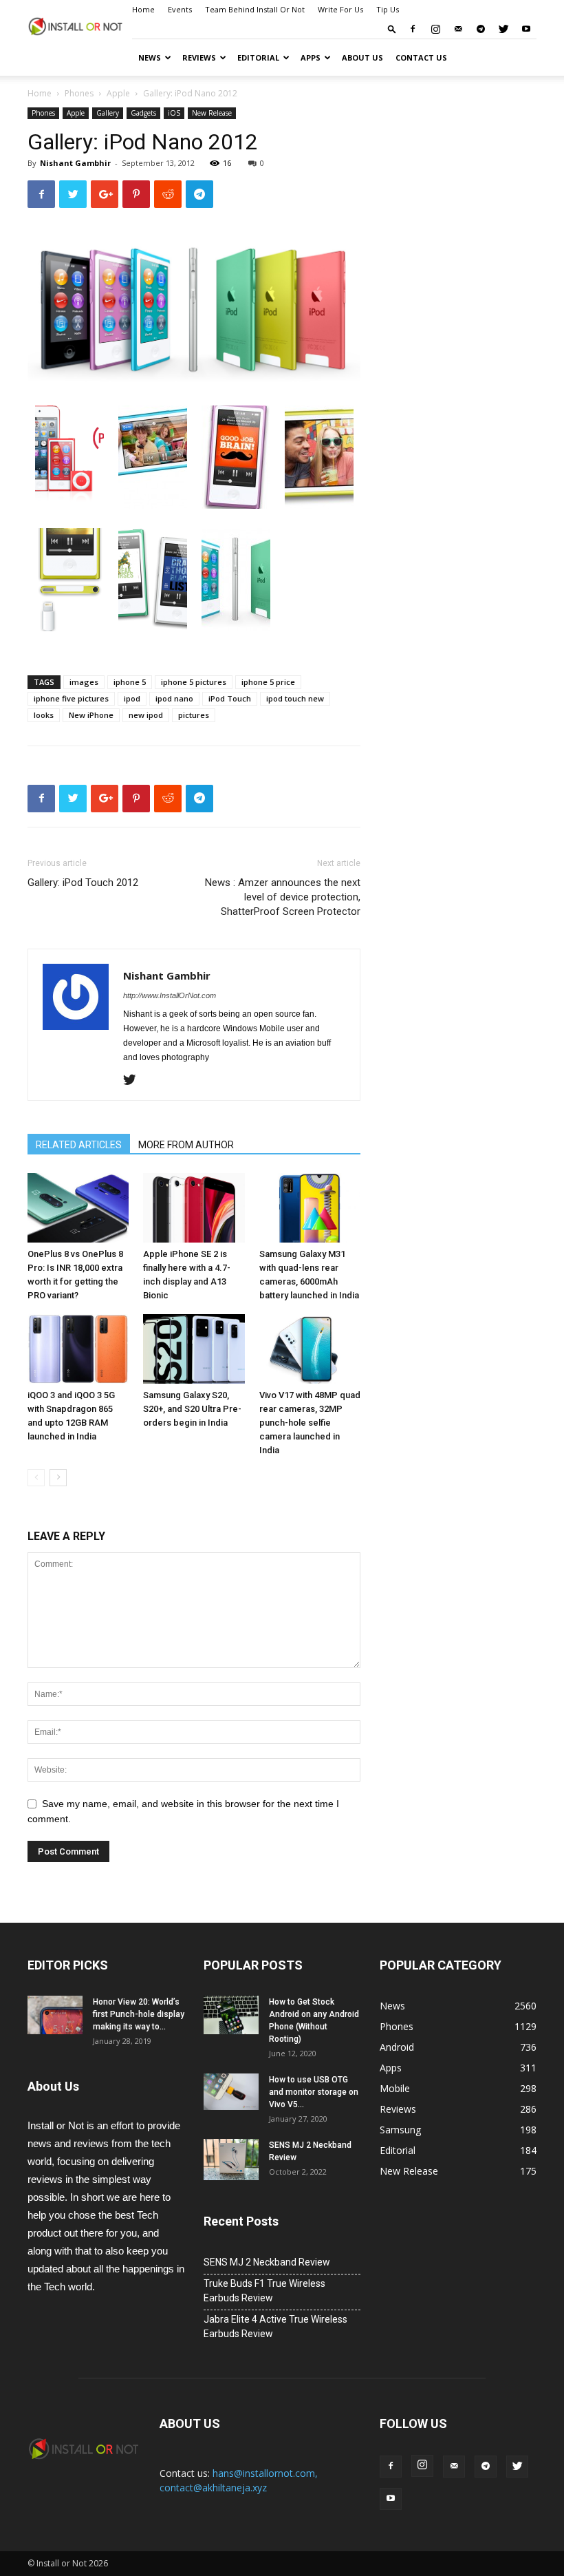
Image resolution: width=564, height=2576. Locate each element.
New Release (212, 113)
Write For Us (340, 9)
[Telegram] (481, 29)
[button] (392, 29)
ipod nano (174, 698)
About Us (362, 57)
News (150, 57)
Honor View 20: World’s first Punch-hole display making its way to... (139, 2014)
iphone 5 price (268, 682)
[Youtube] (526, 29)
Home (143, 9)
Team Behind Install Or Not (255, 9)
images (84, 682)
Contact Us (421, 57)
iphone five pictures (71, 698)
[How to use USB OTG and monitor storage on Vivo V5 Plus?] (231, 2092)
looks (44, 715)
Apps (311, 57)
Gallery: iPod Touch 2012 (83, 883)
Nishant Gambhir (75, 163)
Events (180, 9)
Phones (79, 93)
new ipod (146, 715)
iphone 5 (130, 682)
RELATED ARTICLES (79, 1145)
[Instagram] (435, 29)
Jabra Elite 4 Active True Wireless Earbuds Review (275, 2326)
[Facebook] (413, 29)
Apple (118, 93)
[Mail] (458, 29)
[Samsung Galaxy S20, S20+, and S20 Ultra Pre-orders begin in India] (194, 1349)
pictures (194, 715)
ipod (132, 698)
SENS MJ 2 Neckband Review (267, 2262)
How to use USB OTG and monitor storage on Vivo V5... (314, 2092)
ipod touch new (295, 698)
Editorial (258, 57)
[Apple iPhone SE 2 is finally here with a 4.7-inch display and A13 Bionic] (194, 1208)
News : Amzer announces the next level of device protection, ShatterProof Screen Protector (283, 897)
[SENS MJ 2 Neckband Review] (231, 2160)
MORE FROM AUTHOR (186, 1145)
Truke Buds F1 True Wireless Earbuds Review (264, 2291)
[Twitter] (503, 29)
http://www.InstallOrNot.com (170, 995)
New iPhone (91, 715)
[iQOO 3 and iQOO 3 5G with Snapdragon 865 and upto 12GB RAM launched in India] (78, 1349)
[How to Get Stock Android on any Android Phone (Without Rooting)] (231, 2015)
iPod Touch (230, 698)
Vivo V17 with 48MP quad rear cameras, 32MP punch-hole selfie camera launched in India (310, 1423)
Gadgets (143, 113)
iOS (174, 113)
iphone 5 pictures (194, 682)
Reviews (199, 57)
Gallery (108, 113)
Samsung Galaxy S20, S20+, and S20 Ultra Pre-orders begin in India (192, 1409)
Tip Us (388, 9)
